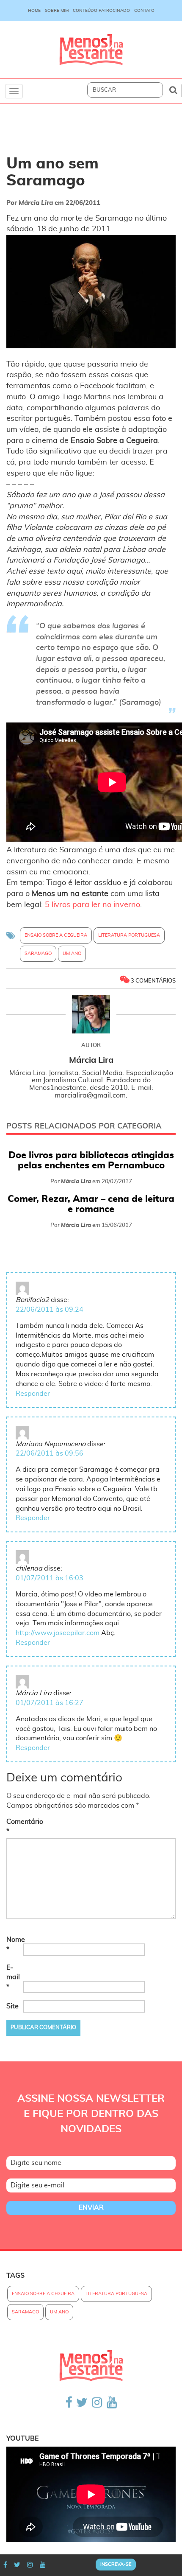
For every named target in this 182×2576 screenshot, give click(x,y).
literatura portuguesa (129, 935)
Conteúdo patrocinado (101, 11)
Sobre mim (57, 11)
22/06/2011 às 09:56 (50, 1453)
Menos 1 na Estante (91, 50)
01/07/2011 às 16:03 (50, 1578)
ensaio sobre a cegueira (56, 935)
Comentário (14, 1827)
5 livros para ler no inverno (92, 905)
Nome (14, 1945)
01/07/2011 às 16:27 (50, 1703)
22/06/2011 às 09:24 (50, 1310)
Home (34, 11)
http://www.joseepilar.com (58, 1633)
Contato (144, 11)
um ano (72, 953)
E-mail (13, 1977)
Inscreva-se (116, 2564)
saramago (38, 953)
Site (12, 2006)
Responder (33, 1394)
